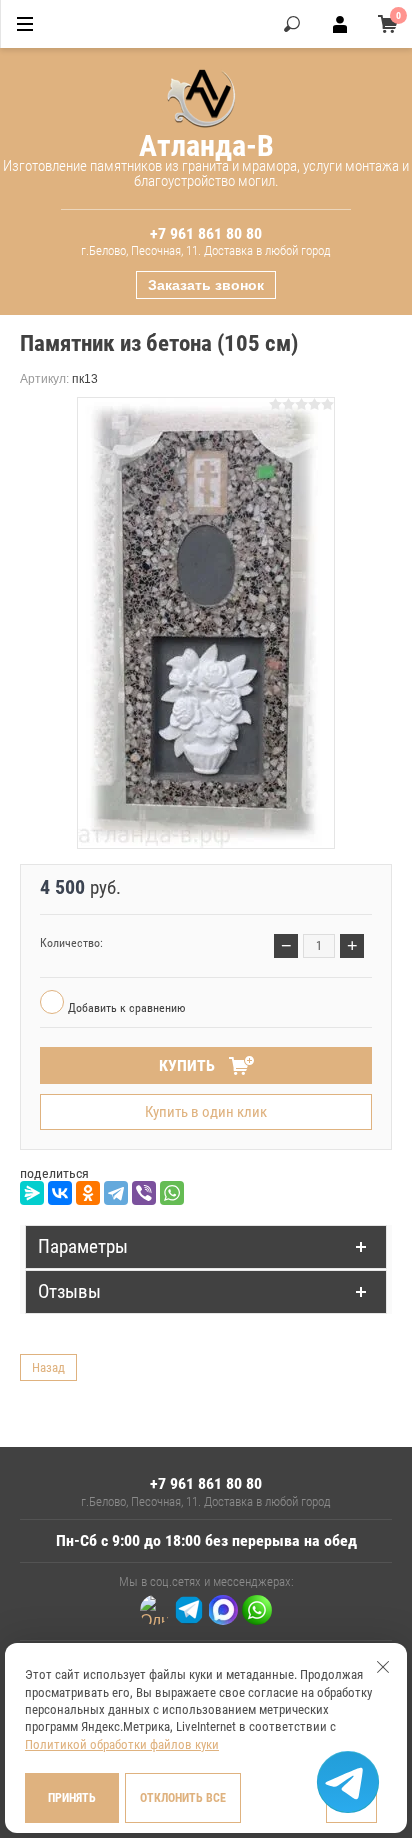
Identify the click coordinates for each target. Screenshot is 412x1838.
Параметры (83, 1246)
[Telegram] (116, 1193)
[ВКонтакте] (60, 1193)
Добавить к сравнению (125, 1008)
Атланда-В (206, 145)
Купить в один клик (206, 1112)
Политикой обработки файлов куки (122, 1744)
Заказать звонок (206, 285)
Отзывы (69, 1291)
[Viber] (144, 1193)
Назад (48, 1367)
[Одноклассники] (88, 1193)
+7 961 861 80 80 (206, 233)
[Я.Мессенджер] (32, 1193)
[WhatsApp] (172, 1193)
